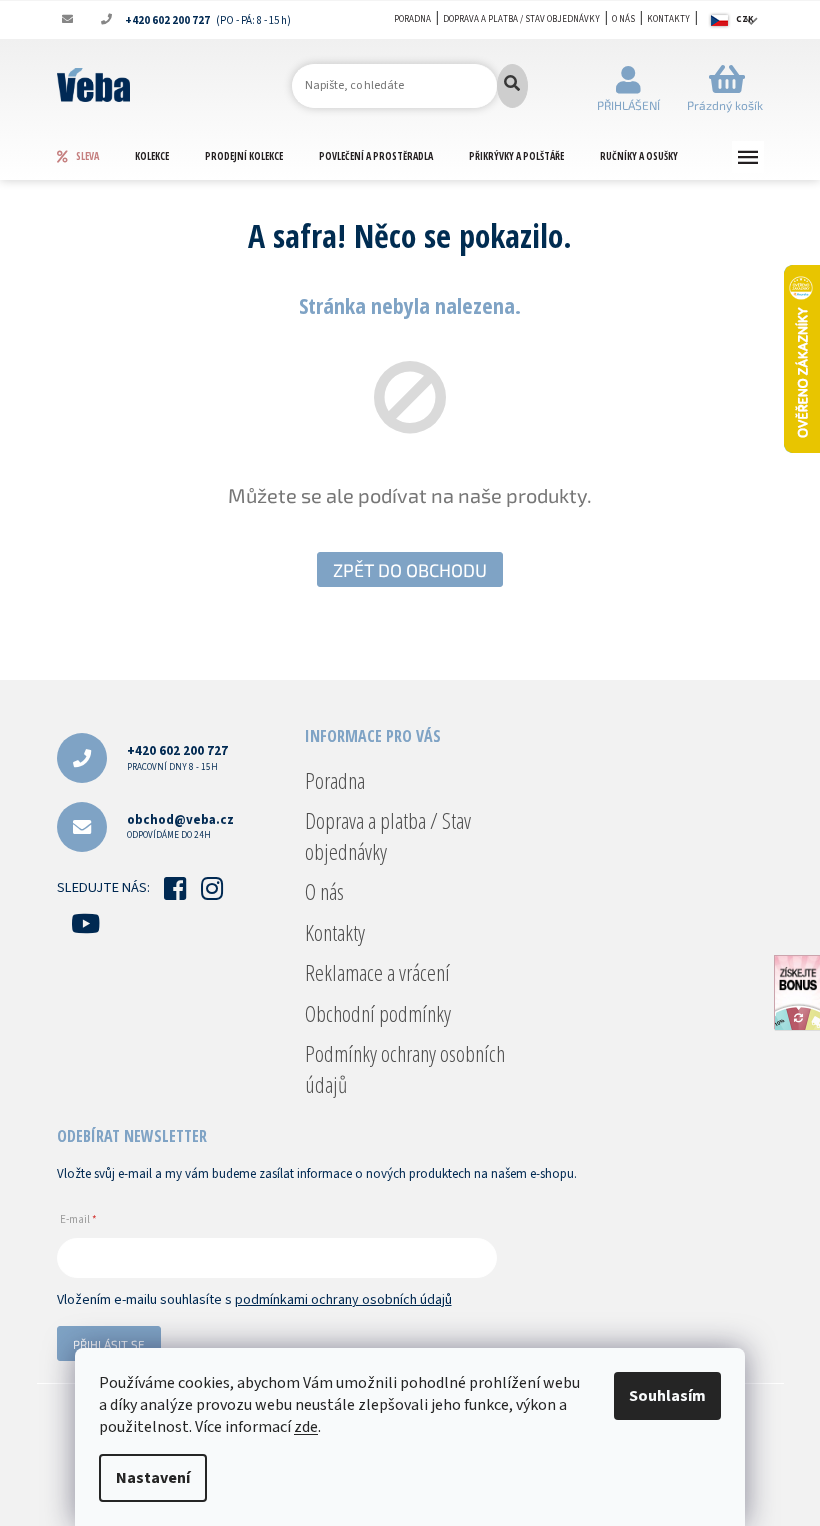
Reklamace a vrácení (377, 972)
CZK (745, 19)
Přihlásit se (109, 1344)
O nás (623, 19)
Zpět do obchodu (410, 570)
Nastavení (153, 1478)
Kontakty (668, 19)
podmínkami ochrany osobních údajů (343, 1300)
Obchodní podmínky (378, 1013)
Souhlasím (667, 1396)
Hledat (512, 86)
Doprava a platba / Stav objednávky (521, 19)
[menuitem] (95, 156)
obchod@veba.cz (180, 826)
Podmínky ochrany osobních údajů (405, 1068)
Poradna (412, 19)
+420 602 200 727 (177, 757)
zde (306, 1427)
